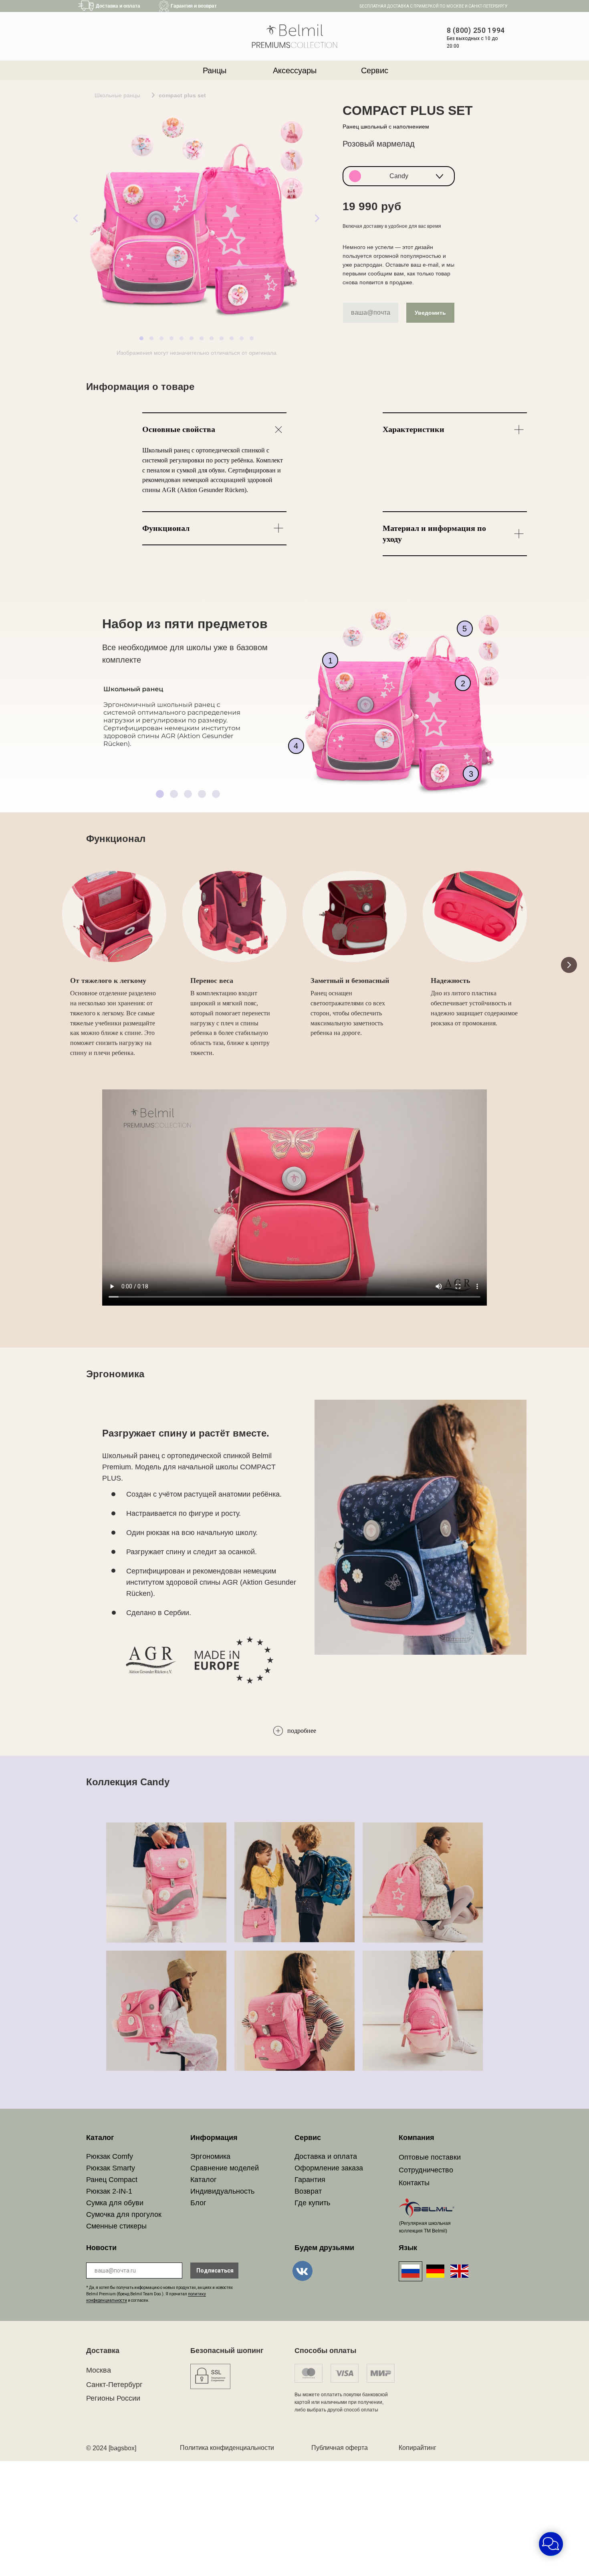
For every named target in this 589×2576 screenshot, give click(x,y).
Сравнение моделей (225, 2168)
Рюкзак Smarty (111, 2168)
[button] (399, 176)
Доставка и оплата (326, 2156)
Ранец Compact (112, 2180)
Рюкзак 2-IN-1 (109, 2191)
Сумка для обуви (115, 2203)
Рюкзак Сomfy (110, 2156)
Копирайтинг (418, 2448)
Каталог (204, 2180)
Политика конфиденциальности (227, 2448)
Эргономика (210, 2156)
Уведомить (430, 313)
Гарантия (310, 2180)
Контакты (414, 2183)
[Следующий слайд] (569, 965)
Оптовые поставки (430, 2157)
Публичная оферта (340, 2448)
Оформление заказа (329, 2168)
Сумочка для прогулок (124, 2214)
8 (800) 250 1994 (476, 30)
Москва (99, 2370)
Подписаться (215, 2271)
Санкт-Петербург (114, 2385)
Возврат (308, 2191)
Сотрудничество (426, 2170)
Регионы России (113, 2398)
